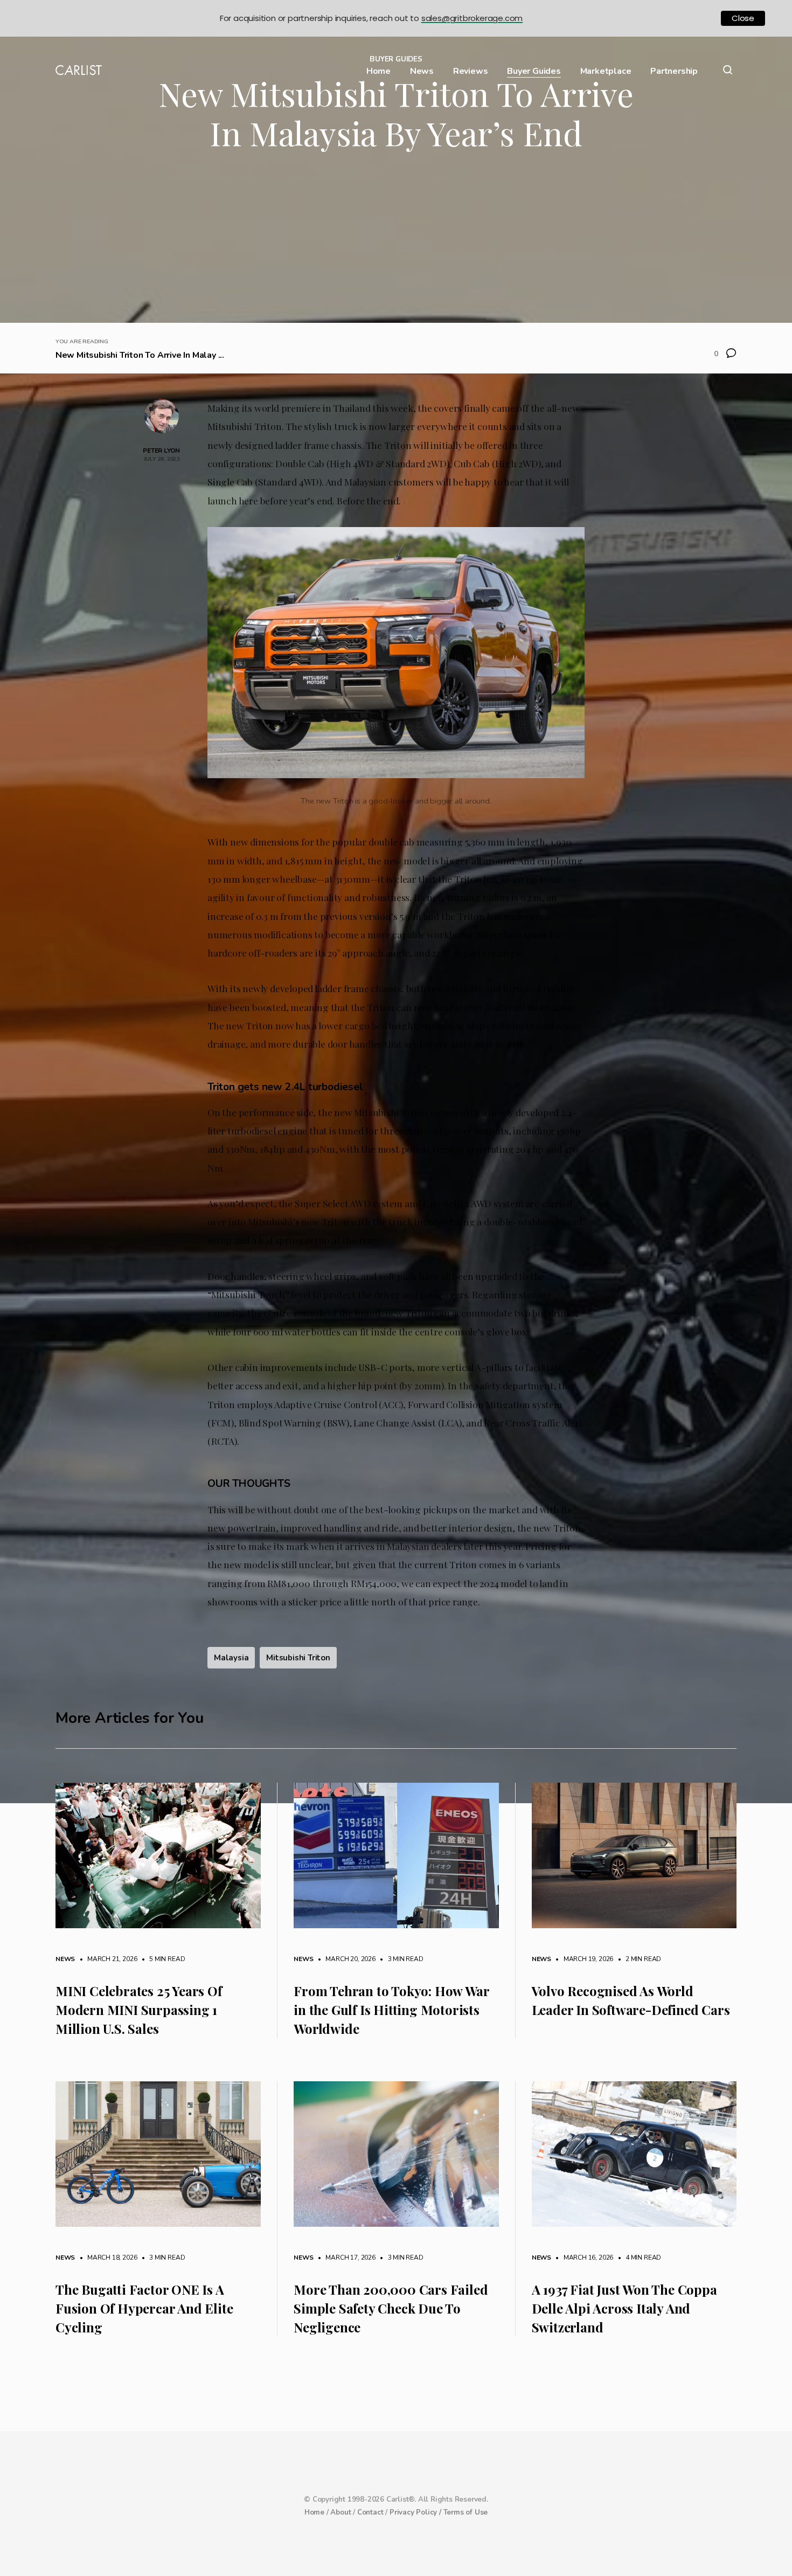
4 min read (638, 2258)
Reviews (471, 71)
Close (743, 18)
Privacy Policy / (416, 2512)
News (422, 71)
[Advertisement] (396, 242)
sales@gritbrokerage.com (472, 18)
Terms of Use (466, 2512)
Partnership (674, 71)
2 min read (638, 1959)
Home (378, 71)
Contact (370, 2512)
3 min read (400, 1959)
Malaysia (231, 1658)
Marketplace (606, 71)
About (341, 2512)
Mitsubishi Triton (298, 1658)
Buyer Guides (534, 71)
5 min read (162, 1959)
